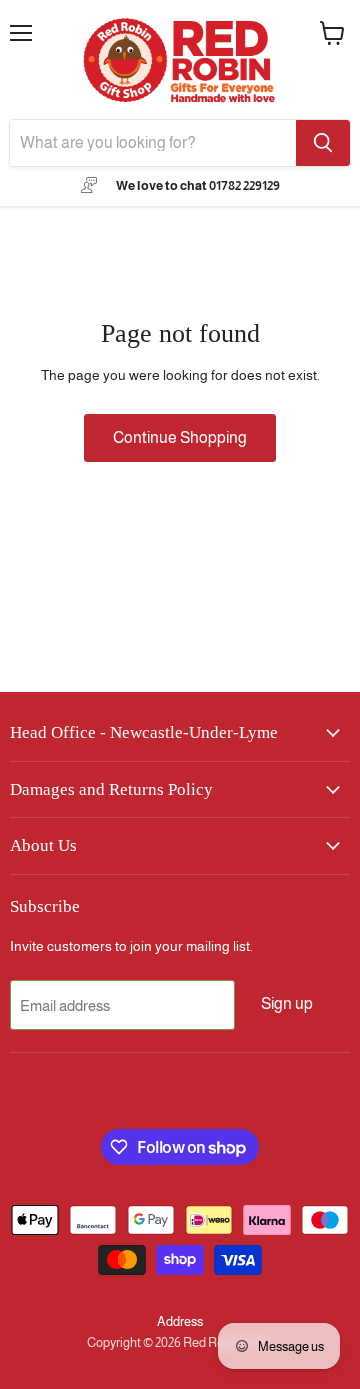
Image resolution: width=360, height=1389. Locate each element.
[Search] (323, 143)
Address (180, 1321)
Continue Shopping (180, 437)
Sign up (287, 1003)
